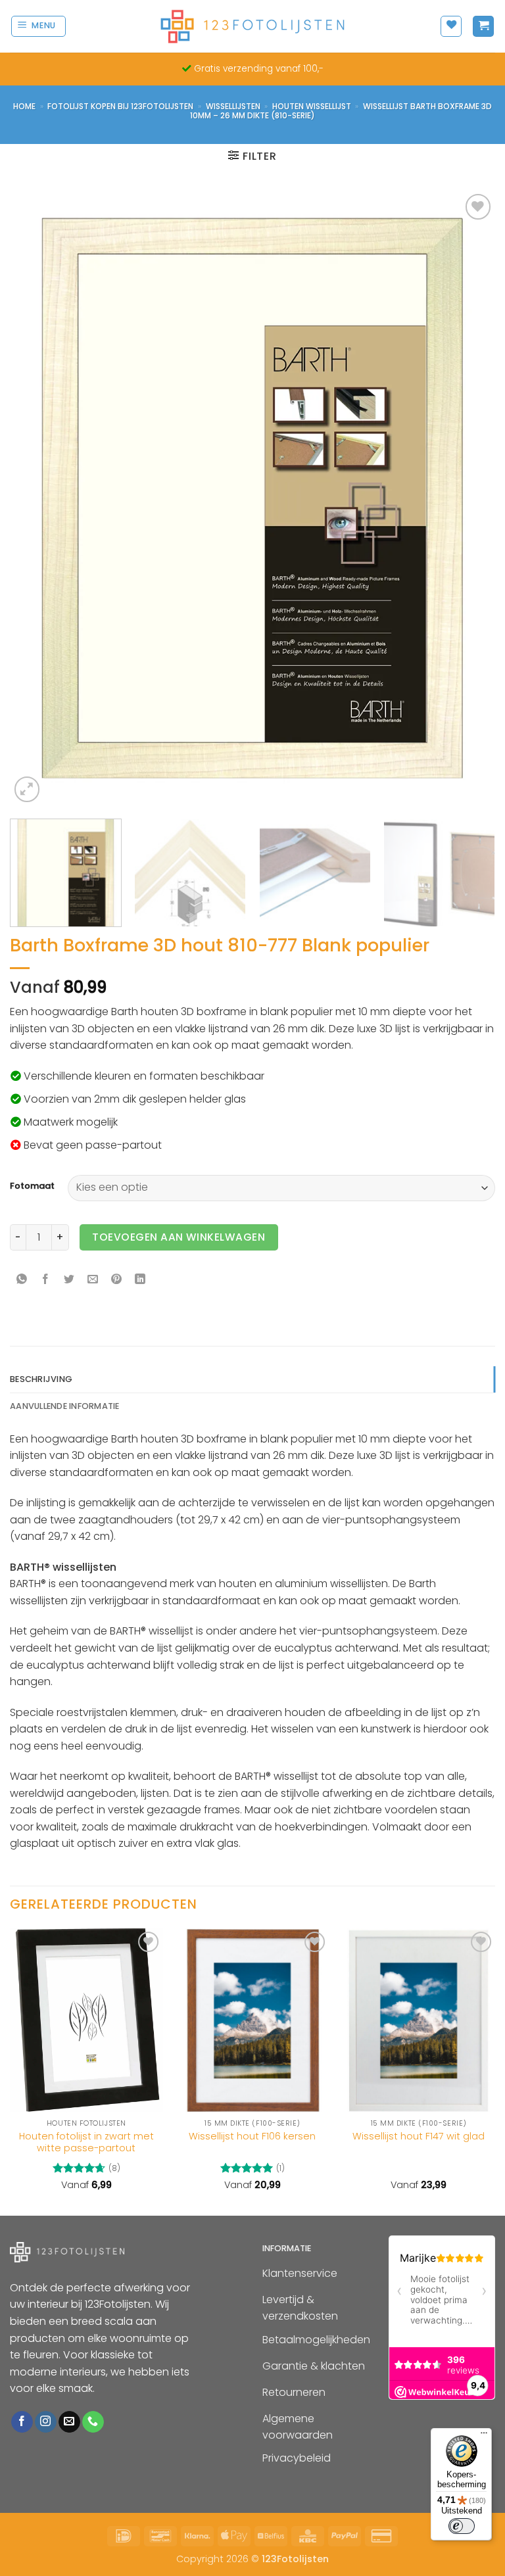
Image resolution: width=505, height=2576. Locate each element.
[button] (39, 26)
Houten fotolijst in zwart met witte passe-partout (86, 2142)
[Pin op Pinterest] (117, 1280)
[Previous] (36, 498)
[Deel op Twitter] (69, 1280)
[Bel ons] (93, 2422)
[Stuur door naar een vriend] (93, 1280)
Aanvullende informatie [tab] (65, 1406)
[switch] (462, 2526)
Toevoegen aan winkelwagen (179, 1237)
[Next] (469, 498)
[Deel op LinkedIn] (140, 1280)
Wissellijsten (233, 106)
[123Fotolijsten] (252, 26)
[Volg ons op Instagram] (46, 2422)
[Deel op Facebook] (46, 1280)
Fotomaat (32, 1186)
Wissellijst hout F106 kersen (252, 2136)
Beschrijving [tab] (41, 1379)
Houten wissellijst (312, 106)
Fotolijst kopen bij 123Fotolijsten (120, 106)
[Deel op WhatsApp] (22, 1280)
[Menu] (484, 2436)
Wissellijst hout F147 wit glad (419, 2136)
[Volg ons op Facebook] (22, 2422)
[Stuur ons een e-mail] (69, 2422)
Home (24, 106)
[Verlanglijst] (451, 26)
